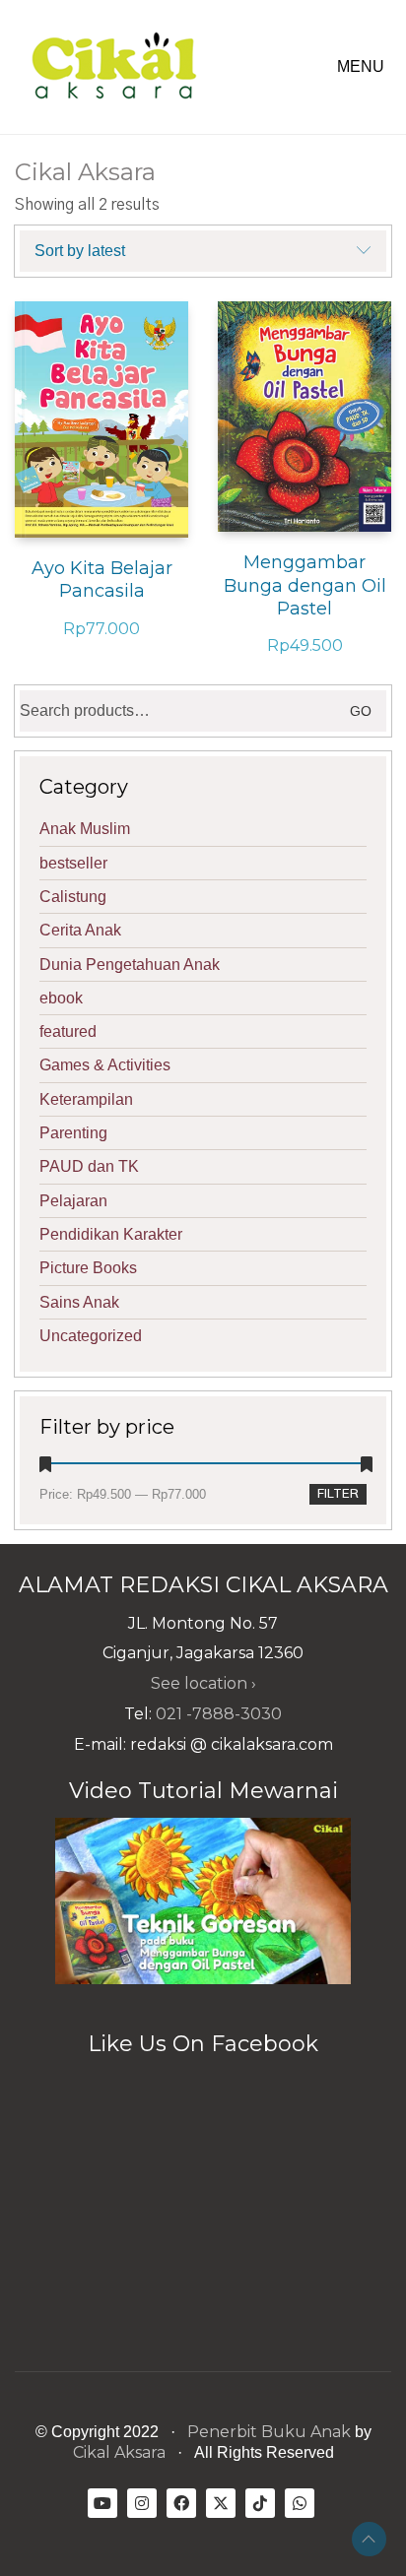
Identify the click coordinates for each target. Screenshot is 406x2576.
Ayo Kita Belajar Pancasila (102, 580)
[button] (364, 67)
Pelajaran (73, 1201)
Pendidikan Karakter (111, 1234)
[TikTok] (260, 2503)
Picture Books (88, 1268)
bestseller (73, 863)
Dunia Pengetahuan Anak (130, 965)
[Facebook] (181, 2503)
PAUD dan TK (89, 1166)
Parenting (73, 1133)
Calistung (73, 897)
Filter (338, 1494)
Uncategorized (91, 1336)
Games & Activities (105, 1065)
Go (361, 711)
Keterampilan (86, 1099)
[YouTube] (102, 2503)
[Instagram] (142, 2503)
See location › (203, 1683)
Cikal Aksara (119, 2452)
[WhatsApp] (300, 2503)
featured (68, 1031)
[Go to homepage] (113, 67)
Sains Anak (79, 1302)
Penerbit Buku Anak (269, 2432)
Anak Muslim (85, 829)
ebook (61, 998)
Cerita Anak (80, 930)
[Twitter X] (221, 2503)
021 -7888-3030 (219, 1714)
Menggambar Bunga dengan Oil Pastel (305, 585)
